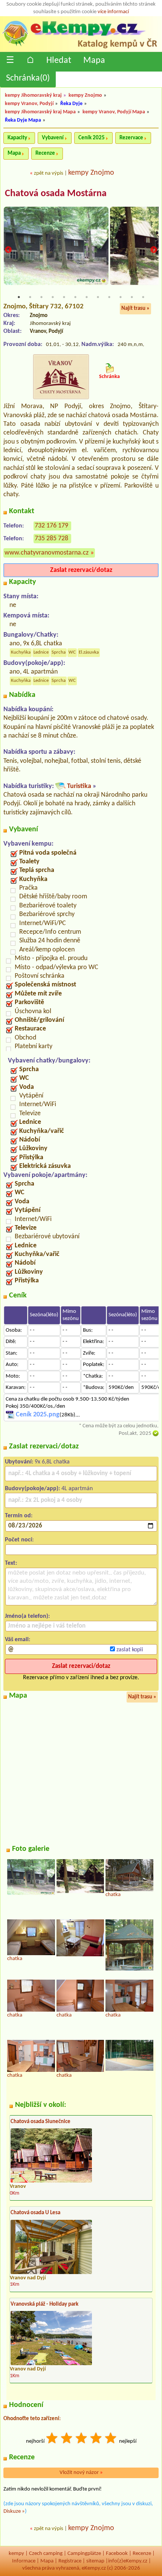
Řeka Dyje (71, 104)
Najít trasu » (135, 309)
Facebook (117, 2554)
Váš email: (18, 1640)
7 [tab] (87, 297)
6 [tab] (75, 297)
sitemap (95, 2561)
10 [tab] (121, 297)
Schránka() (28, 78)
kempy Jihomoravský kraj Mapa (40, 112)
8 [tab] (98, 297)
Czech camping (46, 2554)
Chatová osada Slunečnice (40, 2122)
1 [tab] (19, 297)
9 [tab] (109, 297)
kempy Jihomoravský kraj (33, 95)
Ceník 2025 (92, 138)
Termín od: (19, 1516)
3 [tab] (41, 297)
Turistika (79, 786)
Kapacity (17, 138)
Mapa (94, 61)
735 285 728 (51, 539)
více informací (113, 12)
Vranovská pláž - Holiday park (44, 2304)
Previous (8, 250)
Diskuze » (14, 2511)
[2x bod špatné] (67, 2439)
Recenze (45, 153)
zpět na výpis (49, 173)
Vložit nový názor (81, 2473)
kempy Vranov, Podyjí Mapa (114, 112)
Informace (24, 2561)
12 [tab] (143, 297)
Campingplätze (84, 2554)
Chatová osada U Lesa (35, 2213)
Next (154, 250)
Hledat (59, 61)
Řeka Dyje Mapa (23, 120)
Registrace (70, 2561)
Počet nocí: (19, 1540)
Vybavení (53, 138)
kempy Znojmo (85, 95)
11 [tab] (132, 297)
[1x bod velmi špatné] (52, 2439)
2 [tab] (30, 297)
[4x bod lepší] (96, 2439)
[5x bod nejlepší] (111, 2439)
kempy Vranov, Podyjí (29, 104)
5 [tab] (64, 297)
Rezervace (131, 138)
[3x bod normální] (82, 2439)
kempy (16, 2554)
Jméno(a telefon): (27, 1616)
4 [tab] (53, 297)
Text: (11, 1563)
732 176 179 (51, 526)
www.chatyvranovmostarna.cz (47, 553)
